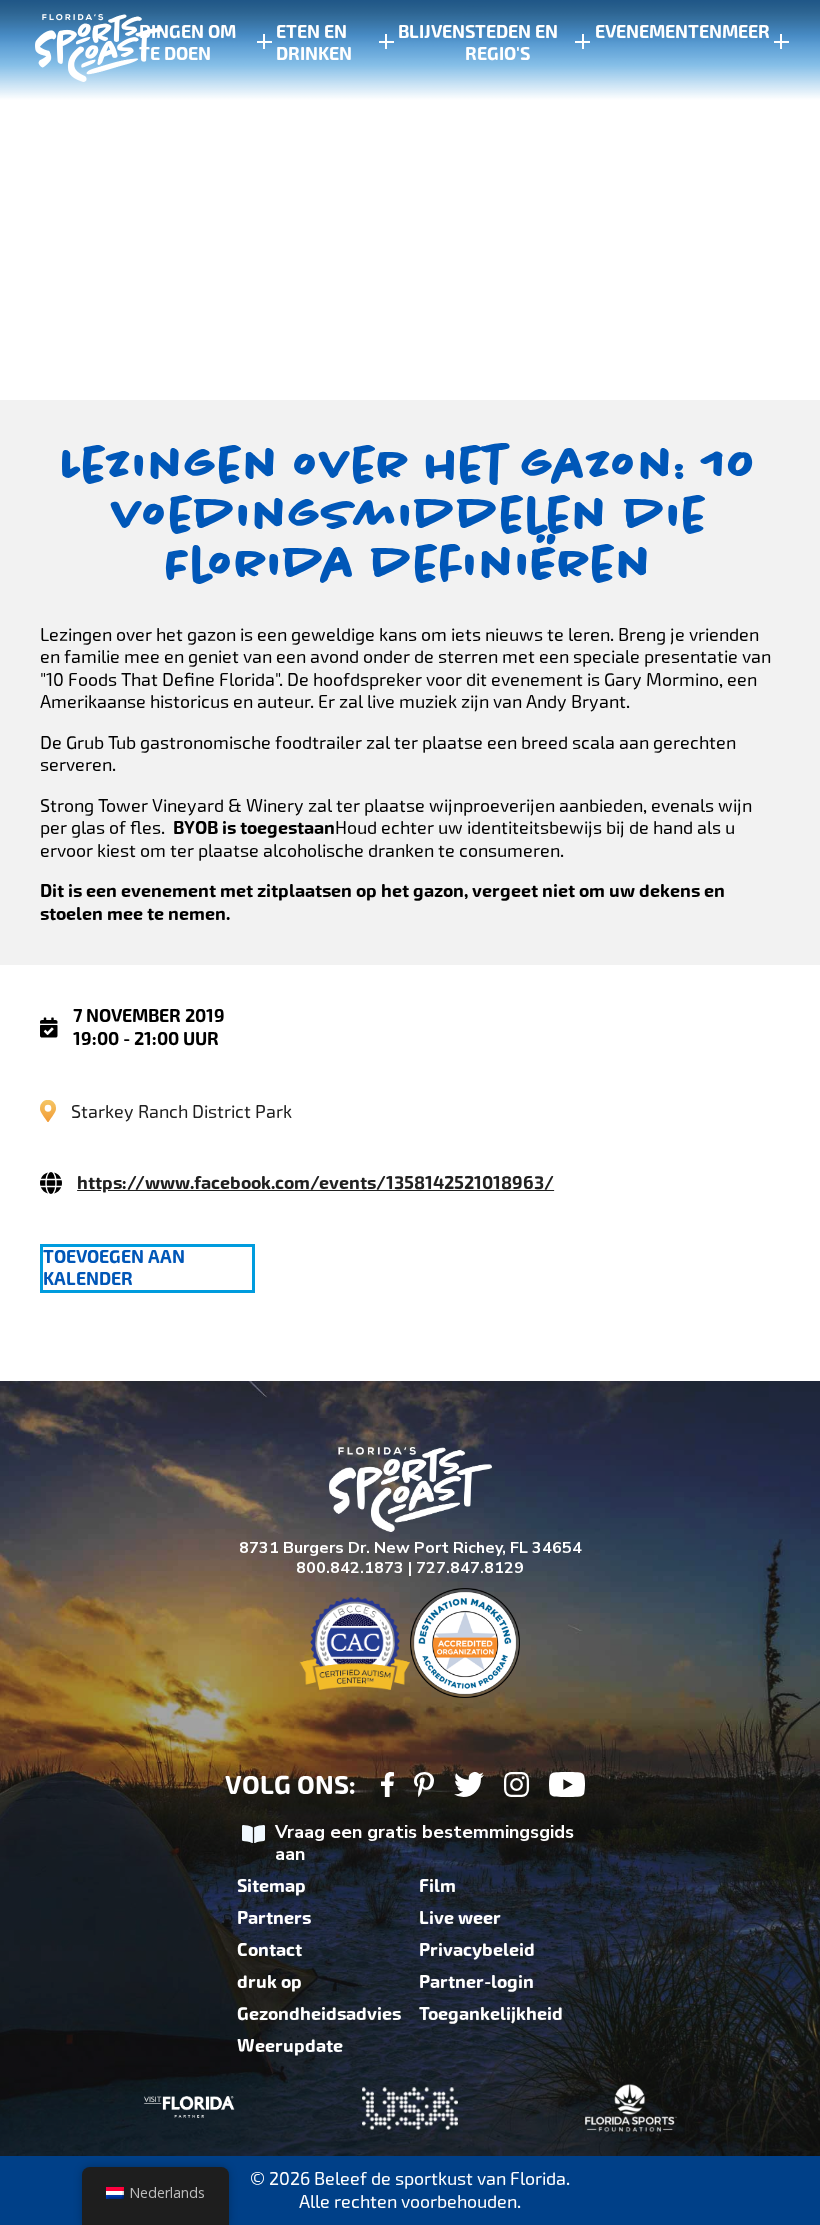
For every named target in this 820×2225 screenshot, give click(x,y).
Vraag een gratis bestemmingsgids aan (424, 1843)
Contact (269, 1950)
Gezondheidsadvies (319, 2014)
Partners (274, 1918)
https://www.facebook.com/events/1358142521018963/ (315, 1183)
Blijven (431, 32)
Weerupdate (290, 2046)
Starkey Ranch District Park (181, 1111)
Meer (746, 32)
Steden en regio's (511, 43)
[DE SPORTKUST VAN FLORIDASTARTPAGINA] (80, 50)
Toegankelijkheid (491, 2014)
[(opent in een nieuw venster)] (387, 1787)
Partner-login (476, 1982)
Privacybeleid (477, 1950)
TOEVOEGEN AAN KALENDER (114, 1268)
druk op (269, 1982)
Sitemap (271, 1886)
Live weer (460, 1918)
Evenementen (658, 32)
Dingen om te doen (187, 43)
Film (437, 1886)
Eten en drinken (314, 43)
